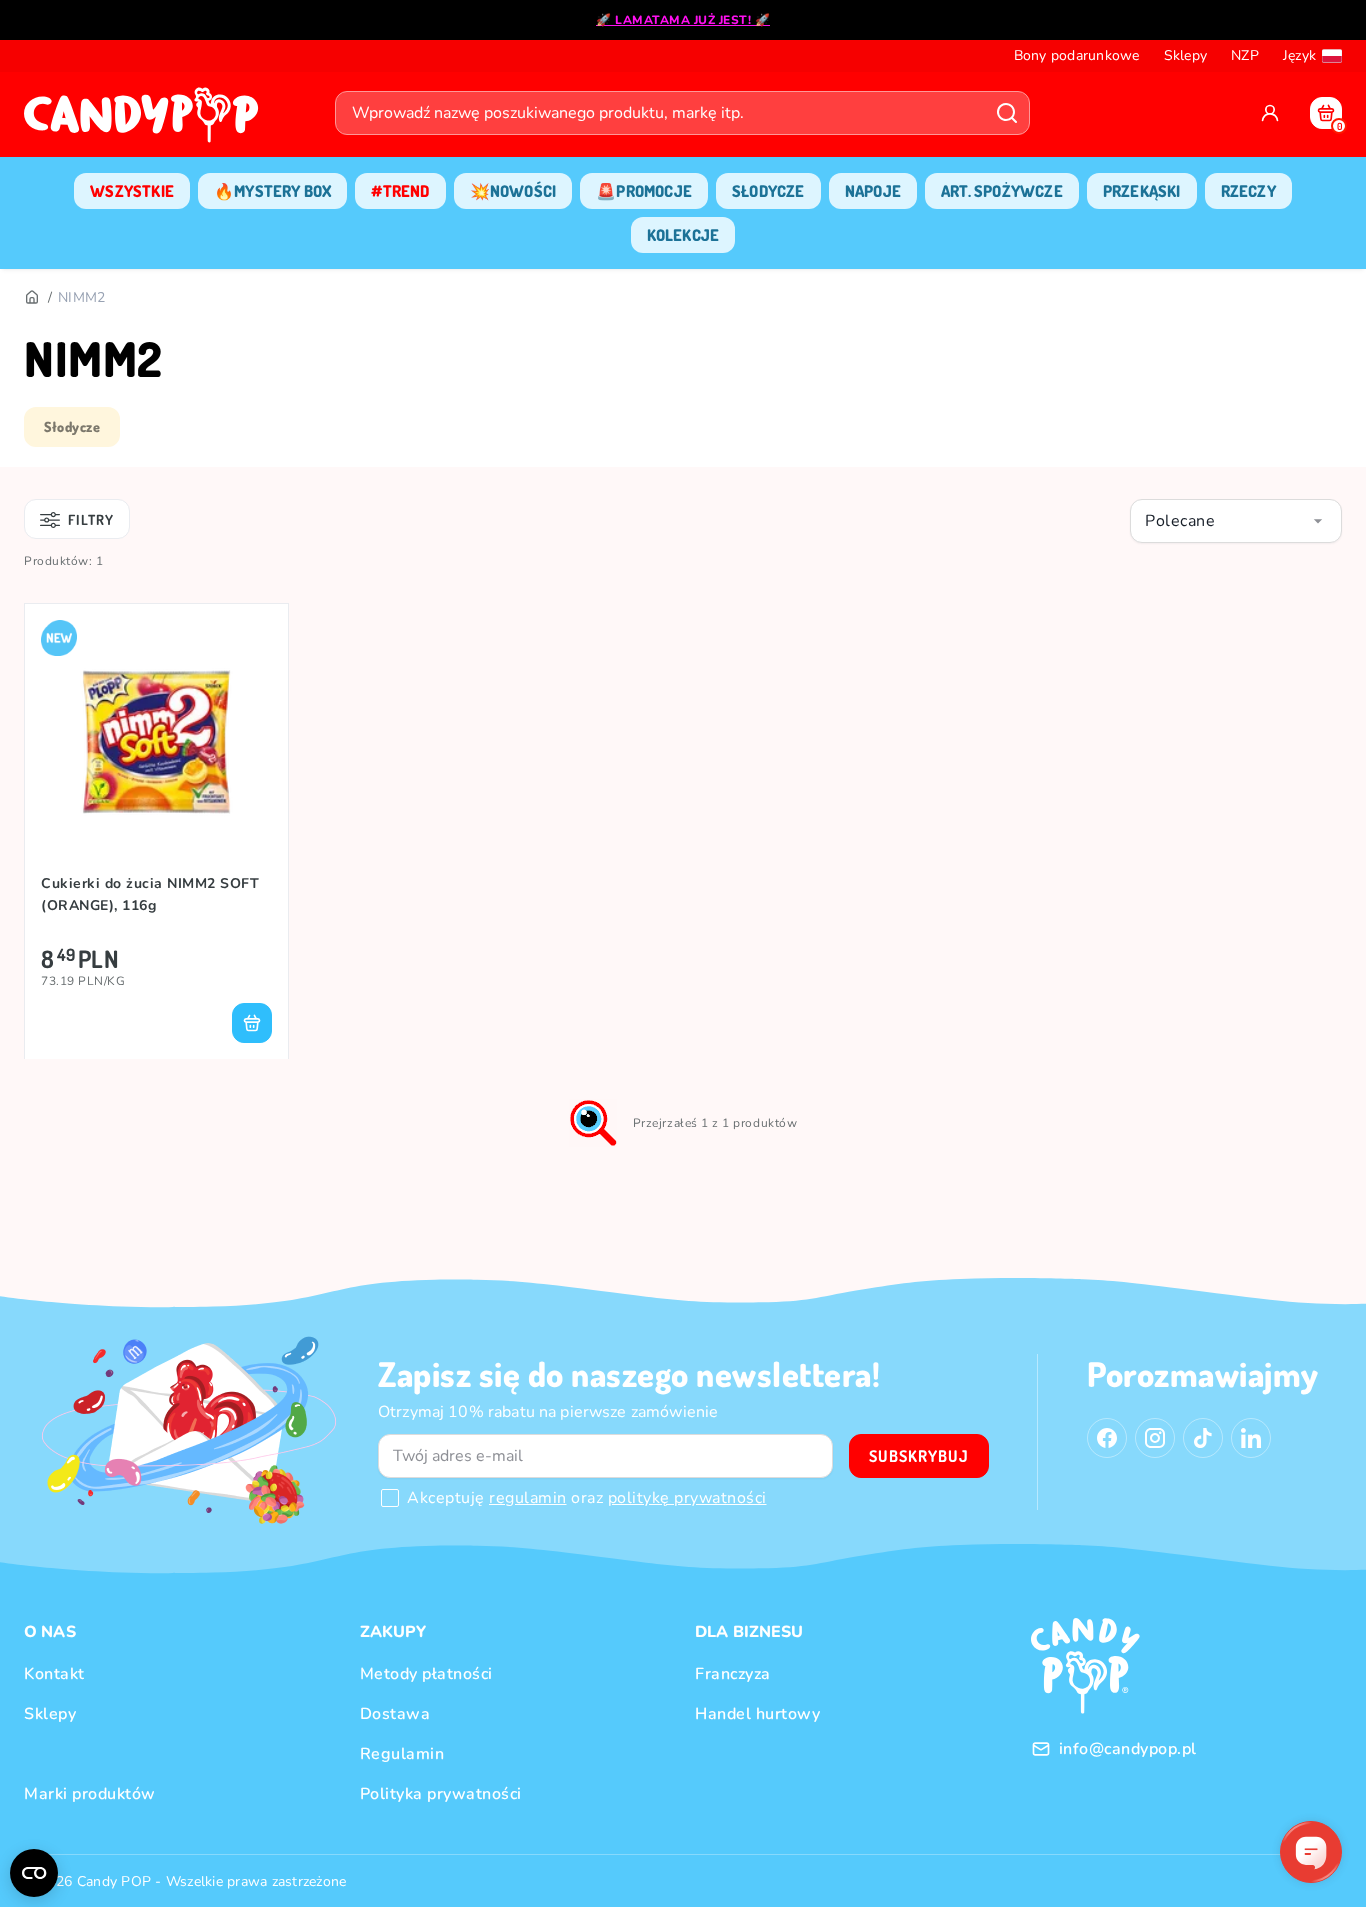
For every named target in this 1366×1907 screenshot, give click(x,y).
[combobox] (1236, 521)
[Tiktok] (1203, 1438)
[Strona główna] (146, 121)
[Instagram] (1155, 1438)
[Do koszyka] (252, 1023)
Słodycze (72, 426)
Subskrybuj (919, 1456)
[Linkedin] (1251, 1438)
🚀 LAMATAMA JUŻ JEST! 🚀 (683, 20)
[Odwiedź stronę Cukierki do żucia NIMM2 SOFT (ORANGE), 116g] (156, 742)
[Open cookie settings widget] (34, 1873)
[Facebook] (1107, 1438)
